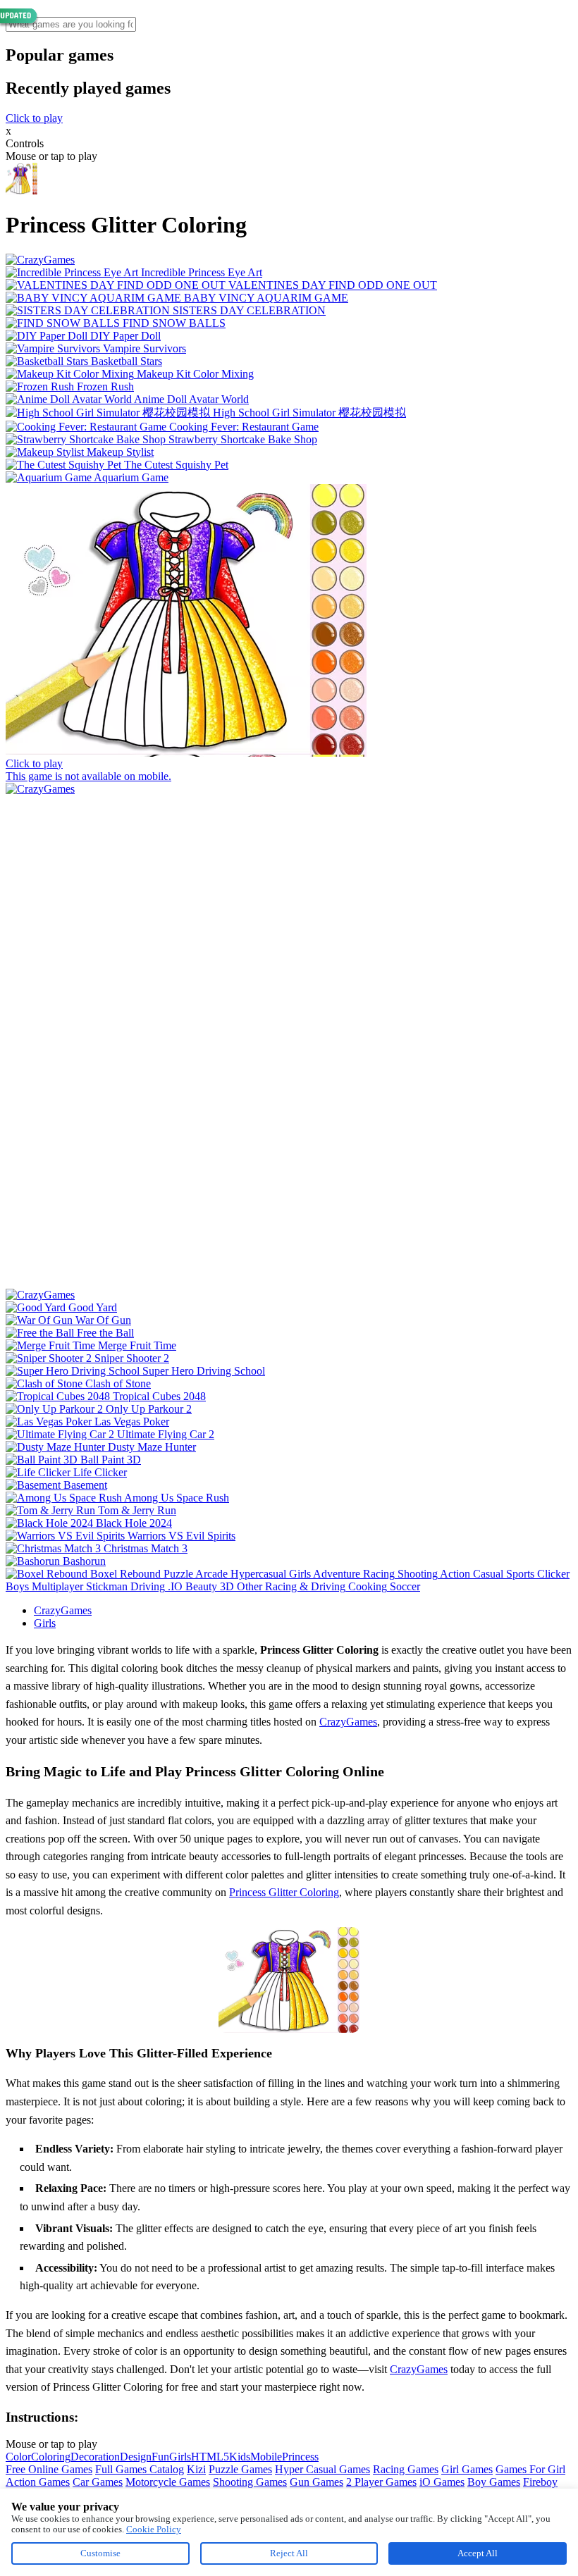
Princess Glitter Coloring (284, 1892)
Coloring (51, 2457)
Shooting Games (250, 2482)
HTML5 (210, 2457)
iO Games (442, 2482)
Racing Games (406, 2469)
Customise (100, 2553)
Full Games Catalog (140, 2469)
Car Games (98, 2482)
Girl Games (467, 2469)
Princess (300, 2457)
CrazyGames (63, 1610)
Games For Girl (530, 2469)
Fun (160, 2457)
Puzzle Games (240, 2469)
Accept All (478, 2553)
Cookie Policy (154, 2529)
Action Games (38, 2482)
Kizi (196, 2469)
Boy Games (494, 2482)
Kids (240, 2457)
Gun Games (316, 2482)
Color (18, 2457)
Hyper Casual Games (322, 2469)
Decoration (95, 2457)
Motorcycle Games (168, 2482)
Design (136, 2457)
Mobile (266, 2457)
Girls (45, 1623)
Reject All (289, 2553)
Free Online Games (49, 2469)
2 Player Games (381, 2482)
